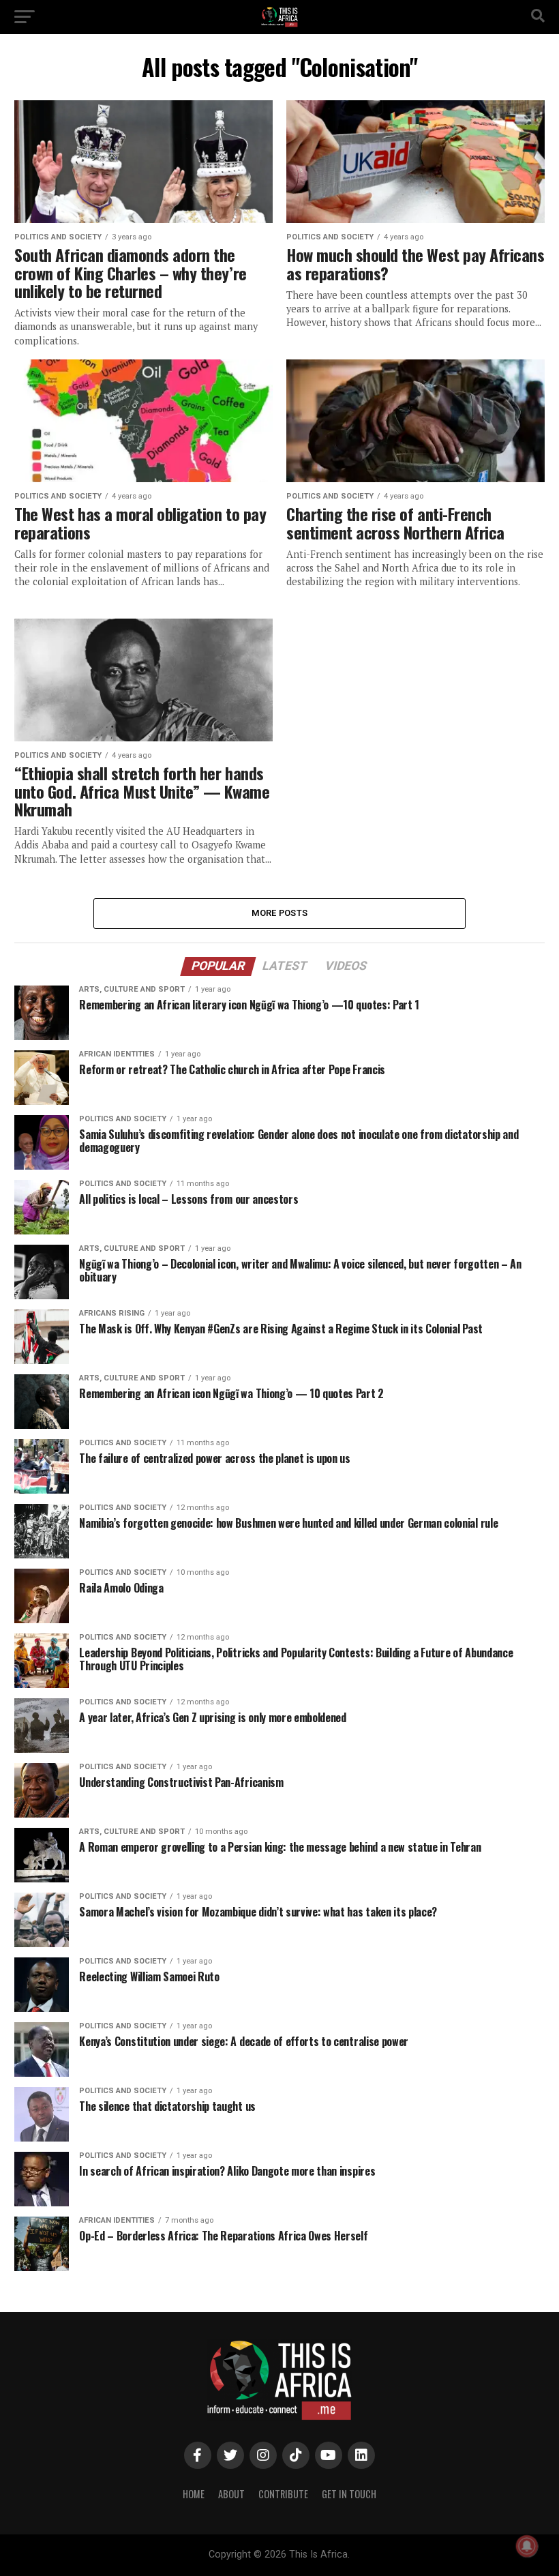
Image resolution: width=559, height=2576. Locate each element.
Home (194, 2494)
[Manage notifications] (527, 2546)
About (231, 2494)
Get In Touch (349, 2494)
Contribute (283, 2494)
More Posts (280, 913)
